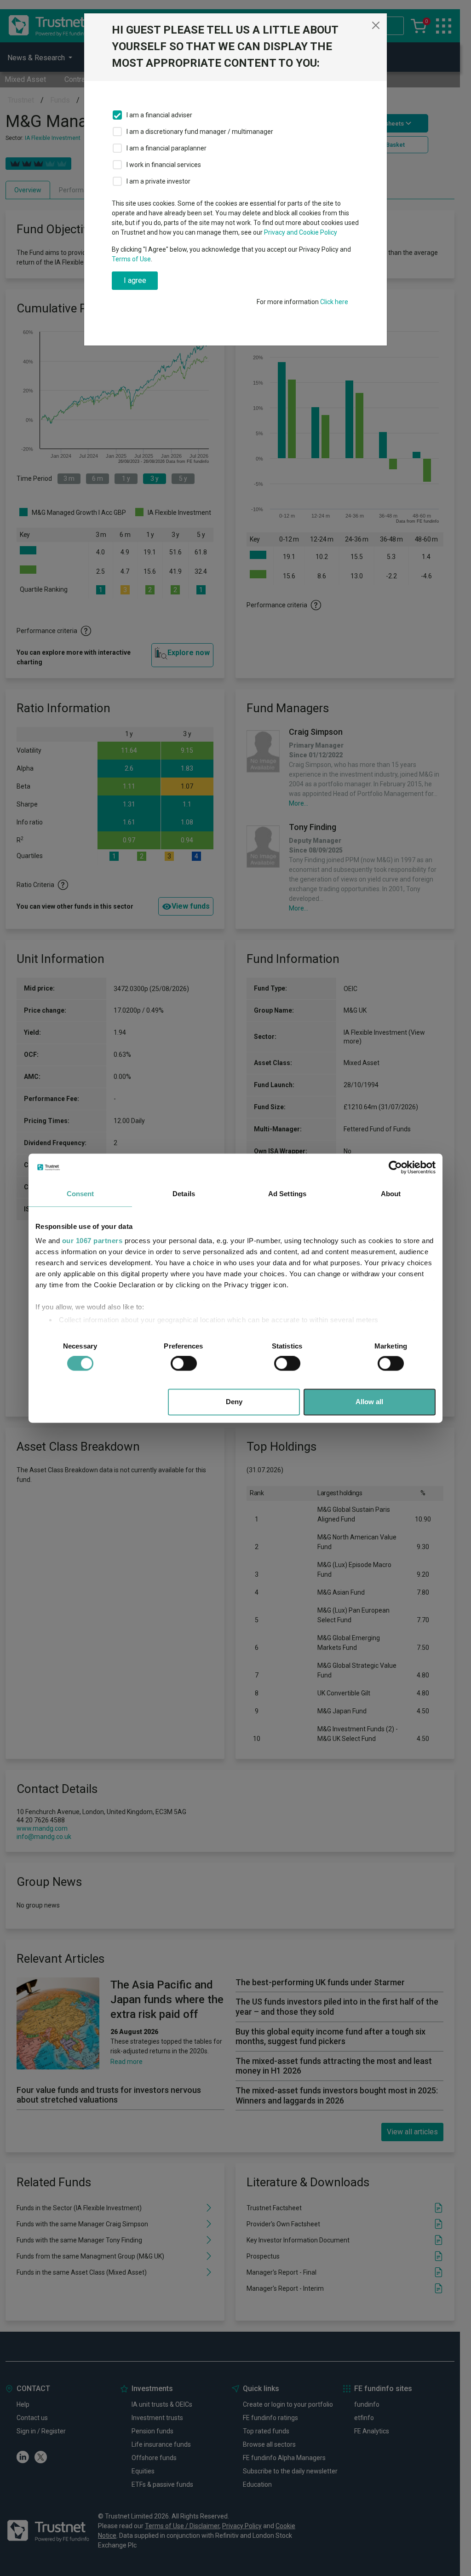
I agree (135, 280)
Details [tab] (184, 1194)
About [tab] (391, 1194)
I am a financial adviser (159, 115)
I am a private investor (158, 181)
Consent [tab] (80, 1194)
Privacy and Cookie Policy (301, 232)
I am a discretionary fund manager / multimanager (200, 132)
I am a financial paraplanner (167, 148)
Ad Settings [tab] (287, 1194)
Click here (334, 302)
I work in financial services (164, 165)
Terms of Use (131, 259)
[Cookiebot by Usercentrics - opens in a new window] (395, 1167)
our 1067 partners (92, 1241)
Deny (234, 1402)
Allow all (369, 1402)
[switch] (184, 1364)
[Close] (376, 25)
